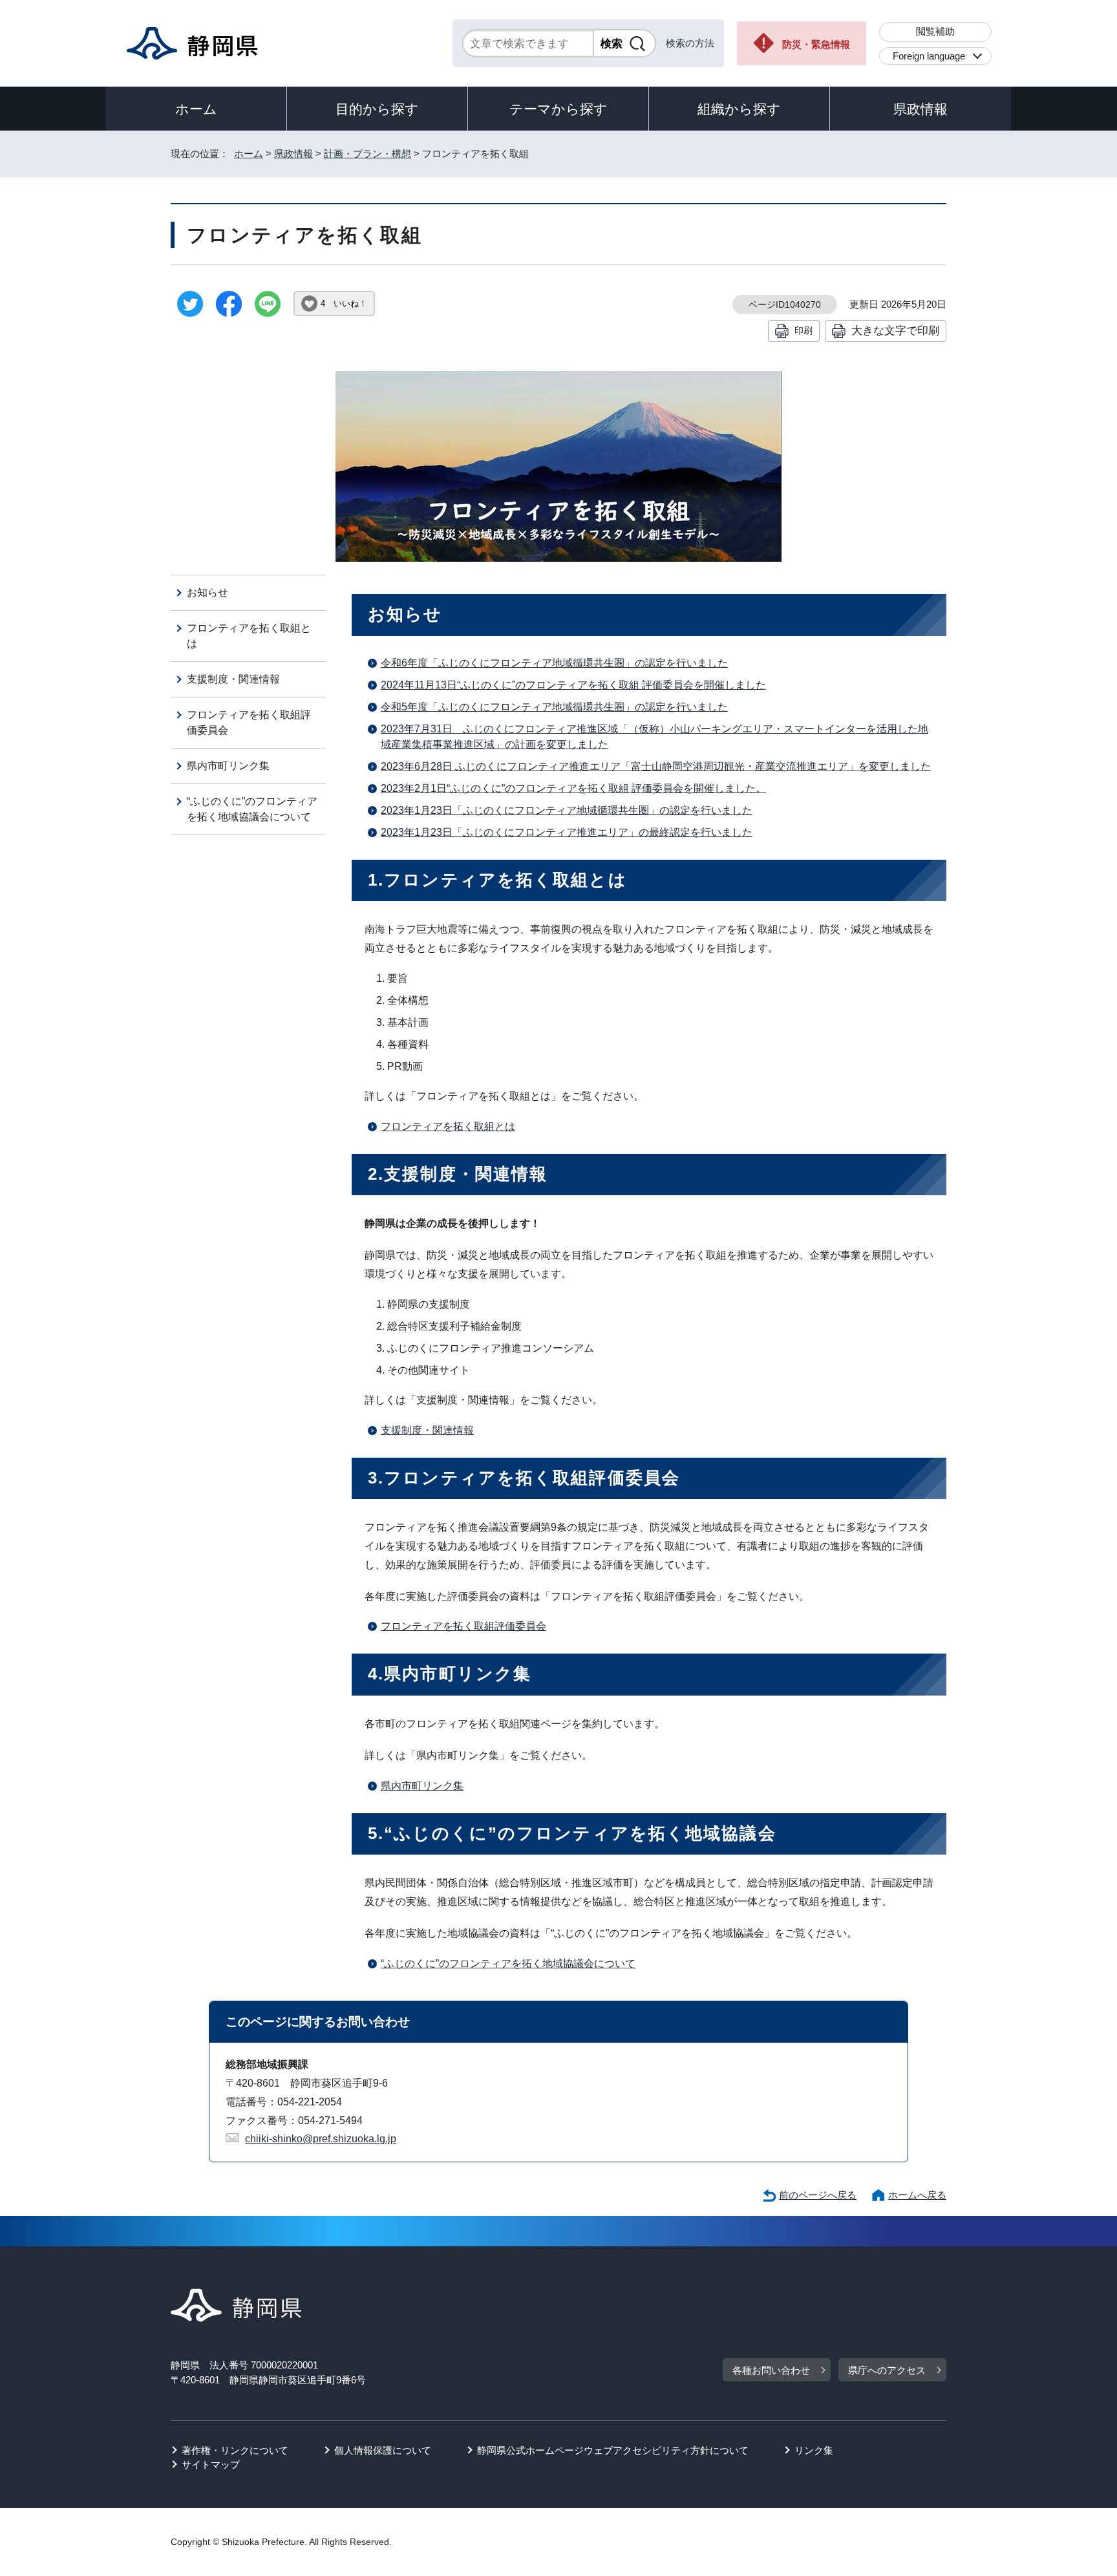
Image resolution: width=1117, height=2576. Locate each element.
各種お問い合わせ (771, 2370)
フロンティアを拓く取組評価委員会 (463, 1626)
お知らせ (207, 592)
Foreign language (929, 56)
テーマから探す (558, 109)
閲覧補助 (935, 31)
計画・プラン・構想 (367, 154)
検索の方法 (690, 43)
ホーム (196, 109)
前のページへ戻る (818, 2195)
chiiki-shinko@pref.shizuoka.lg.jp (321, 2139)
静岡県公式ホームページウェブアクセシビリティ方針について (613, 2450)
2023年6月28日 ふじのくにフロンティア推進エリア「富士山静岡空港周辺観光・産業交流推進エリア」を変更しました (656, 766)
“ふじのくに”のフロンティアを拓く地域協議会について (508, 1964)
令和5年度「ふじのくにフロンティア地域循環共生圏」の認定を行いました (554, 707)
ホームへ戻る (917, 2195)
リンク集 (814, 2450)
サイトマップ (211, 2464)
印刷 (803, 330)
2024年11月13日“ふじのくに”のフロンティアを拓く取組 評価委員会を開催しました (573, 685)
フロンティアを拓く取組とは (448, 1126)
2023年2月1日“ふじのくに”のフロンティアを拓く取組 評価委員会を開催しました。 (573, 788)
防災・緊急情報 (816, 44)
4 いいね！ (344, 303)
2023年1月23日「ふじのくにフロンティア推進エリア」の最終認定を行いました (567, 832)
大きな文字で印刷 (895, 330)
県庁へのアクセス (887, 2370)
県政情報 (920, 109)
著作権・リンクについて (235, 2450)
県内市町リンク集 (422, 1786)
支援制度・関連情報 (427, 1430)
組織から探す (739, 109)
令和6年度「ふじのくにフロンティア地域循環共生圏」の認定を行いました (554, 663)
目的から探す (377, 109)
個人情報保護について (383, 2450)
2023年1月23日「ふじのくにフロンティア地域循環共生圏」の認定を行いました (567, 810)
